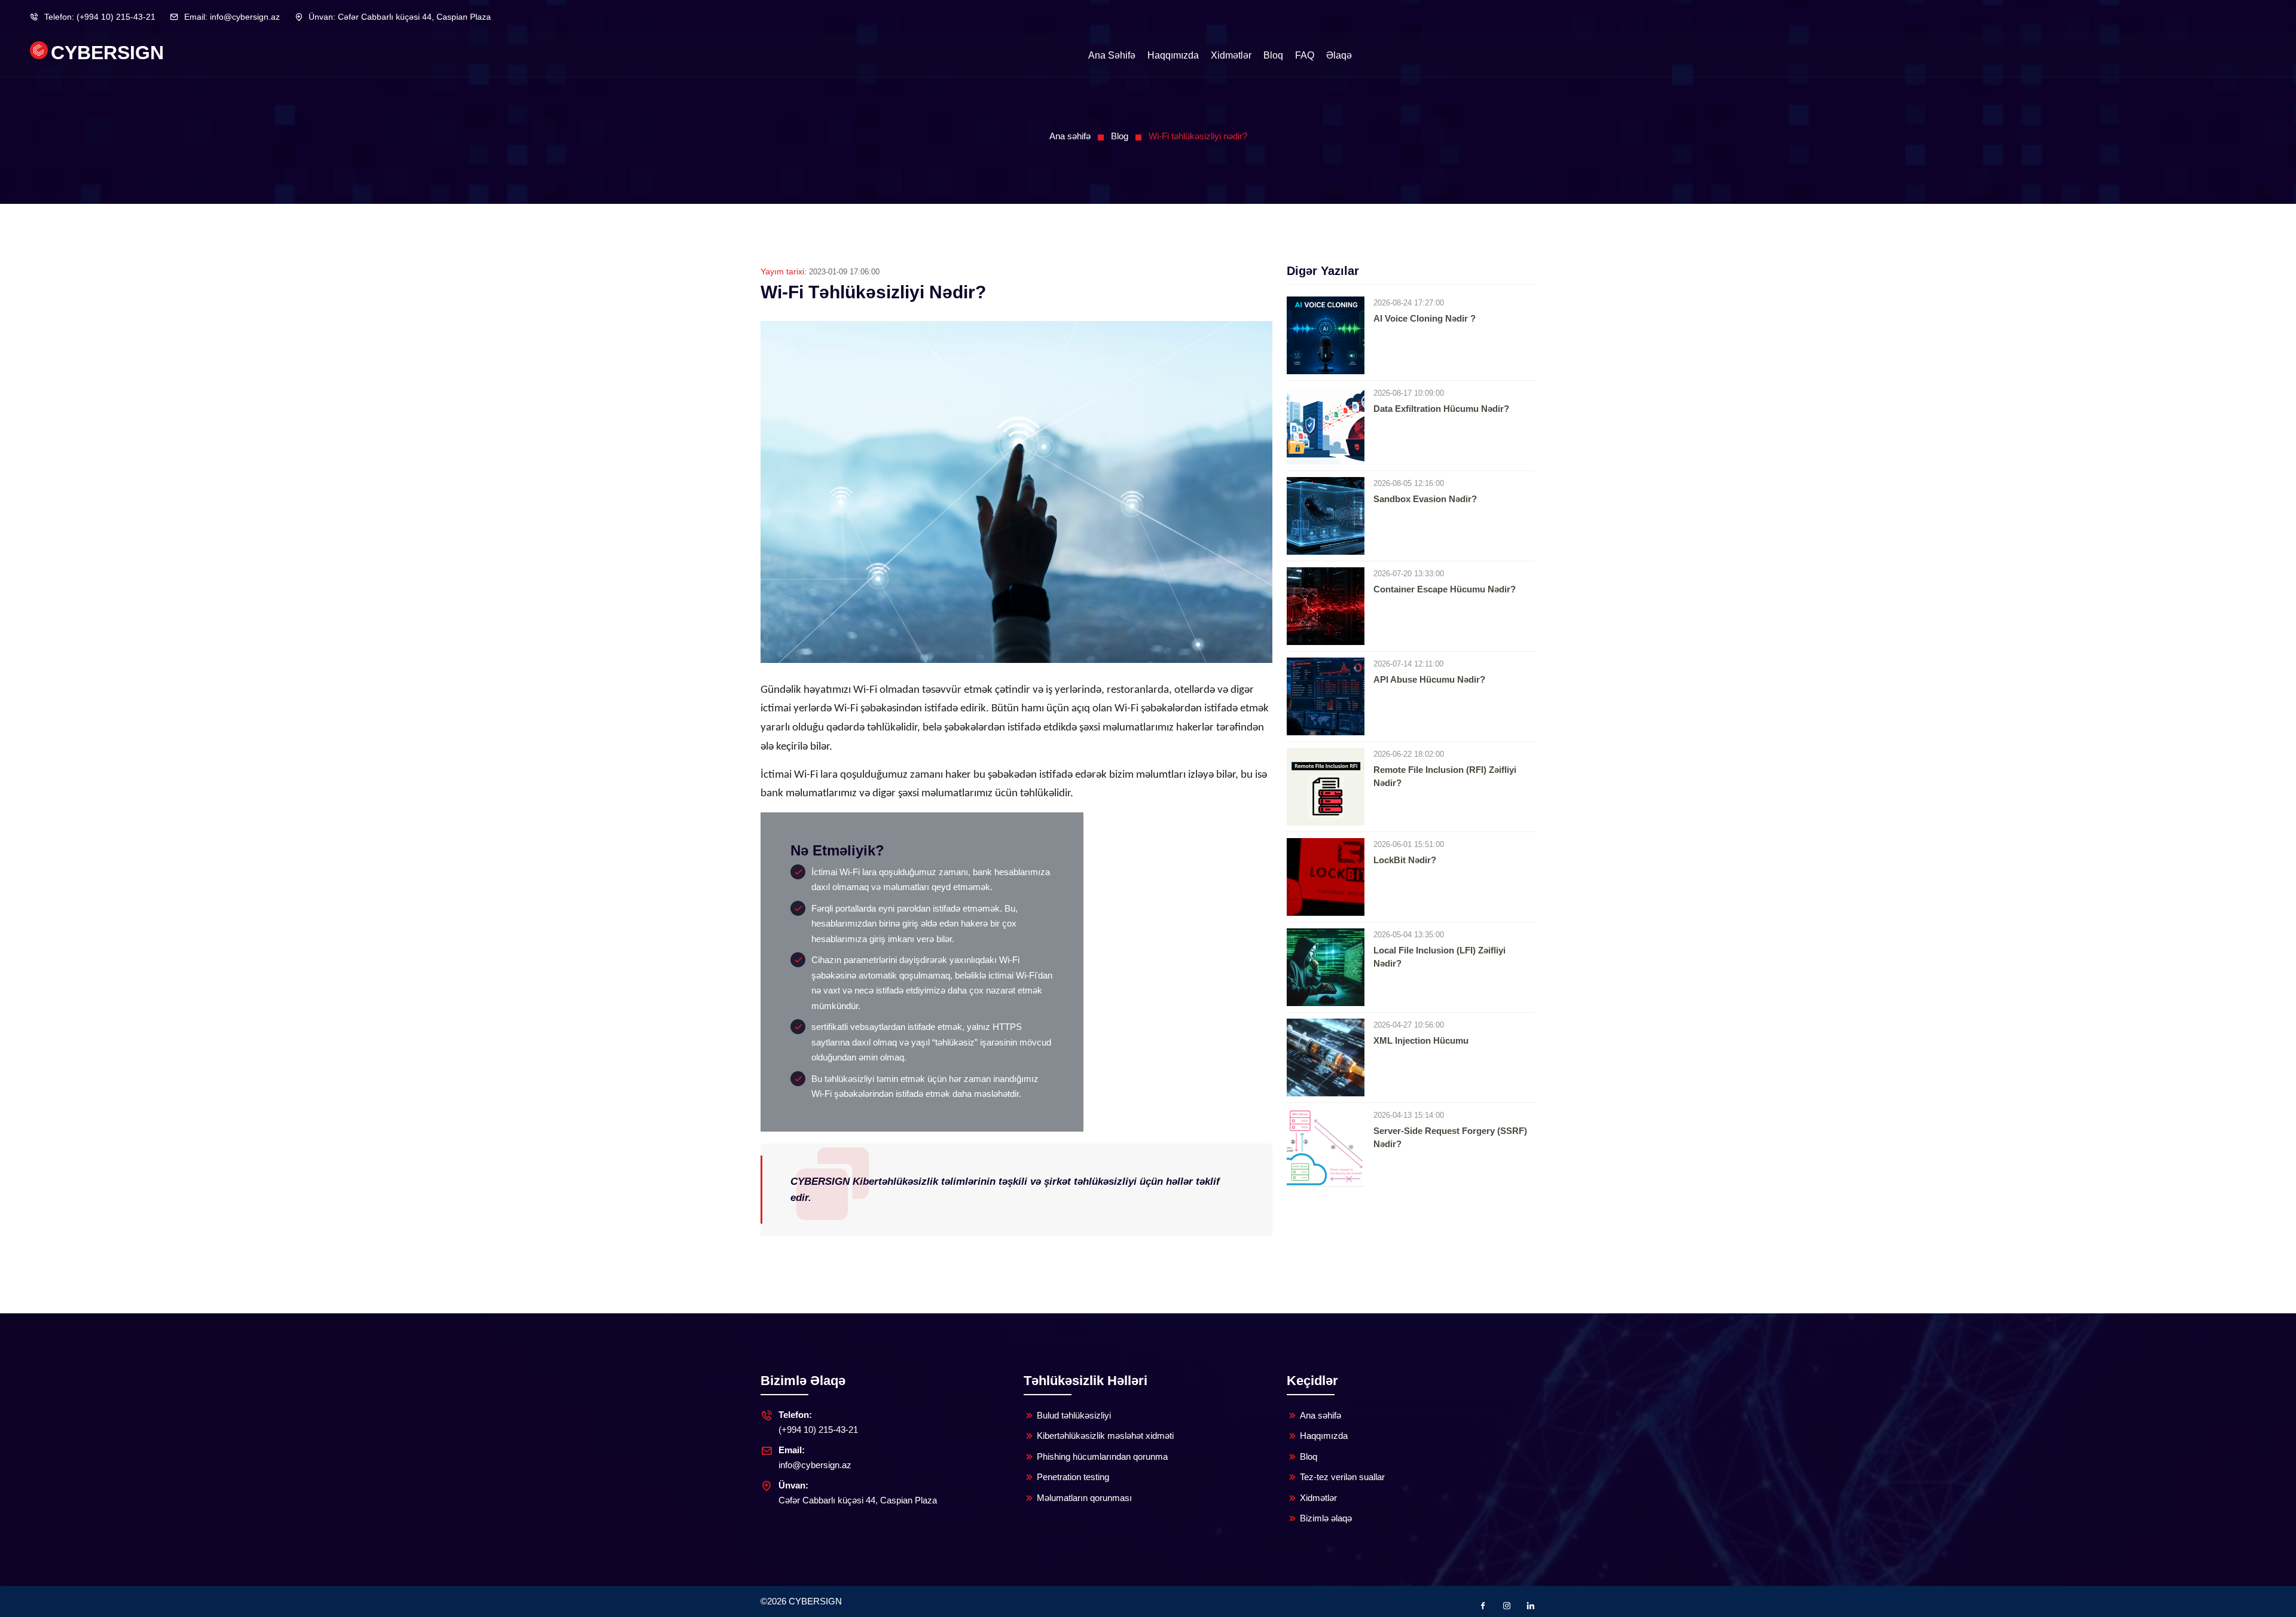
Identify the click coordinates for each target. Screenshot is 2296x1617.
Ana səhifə (1112, 55)
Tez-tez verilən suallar (1342, 1477)
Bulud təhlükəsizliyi (1074, 1415)
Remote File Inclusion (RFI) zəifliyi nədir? (1445, 777)
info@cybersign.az (232, 17)
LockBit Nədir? (1405, 860)
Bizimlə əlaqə (1326, 1518)
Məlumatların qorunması (1084, 1498)
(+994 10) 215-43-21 (100, 17)
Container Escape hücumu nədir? (1445, 589)
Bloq (1273, 55)
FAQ (1305, 55)
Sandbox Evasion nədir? (1425, 499)
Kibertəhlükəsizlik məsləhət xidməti (1105, 1436)
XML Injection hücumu (1421, 1040)
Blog (1120, 136)
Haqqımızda (1173, 55)
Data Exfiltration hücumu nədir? (1441, 409)
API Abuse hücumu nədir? (1429, 679)
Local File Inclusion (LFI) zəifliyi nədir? (1439, 957)
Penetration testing (1073, 1477)
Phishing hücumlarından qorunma (1102, 1456)
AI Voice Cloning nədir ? (1425, 318)
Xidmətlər (1231, 55)
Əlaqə (1339, 55)
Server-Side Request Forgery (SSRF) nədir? (1450, 1138)
